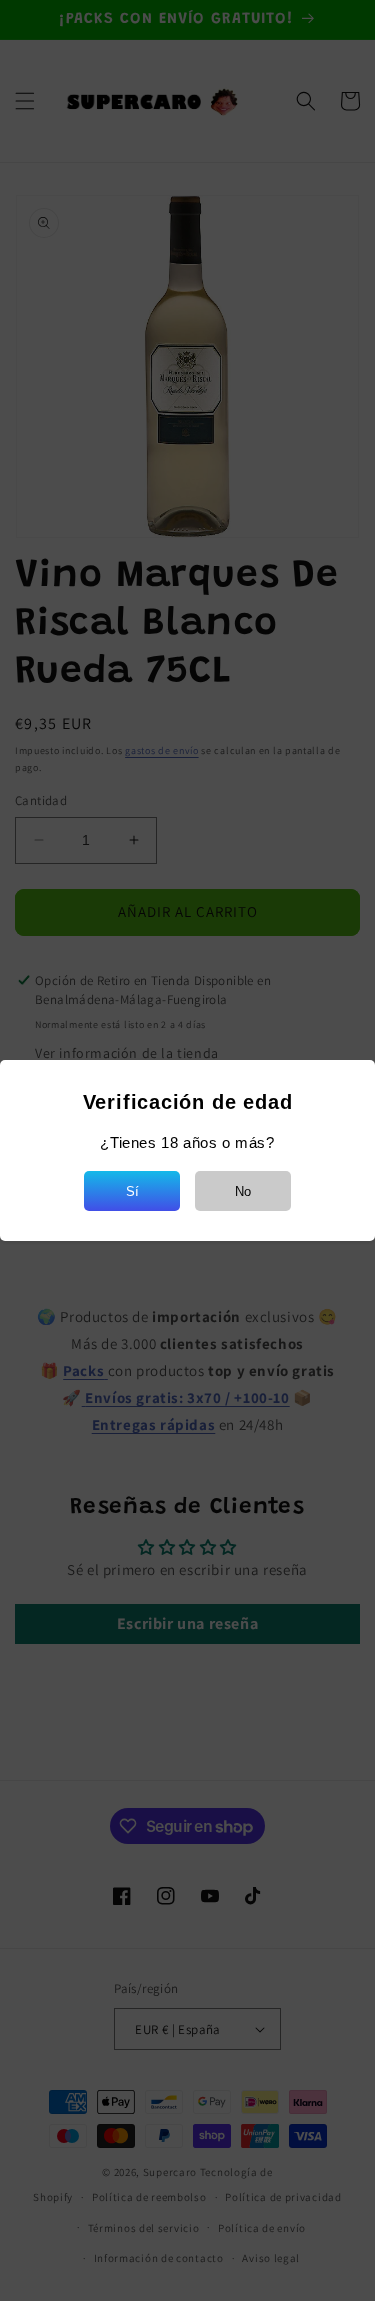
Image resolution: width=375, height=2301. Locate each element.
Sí (132, 1191)
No (243, 1191)
